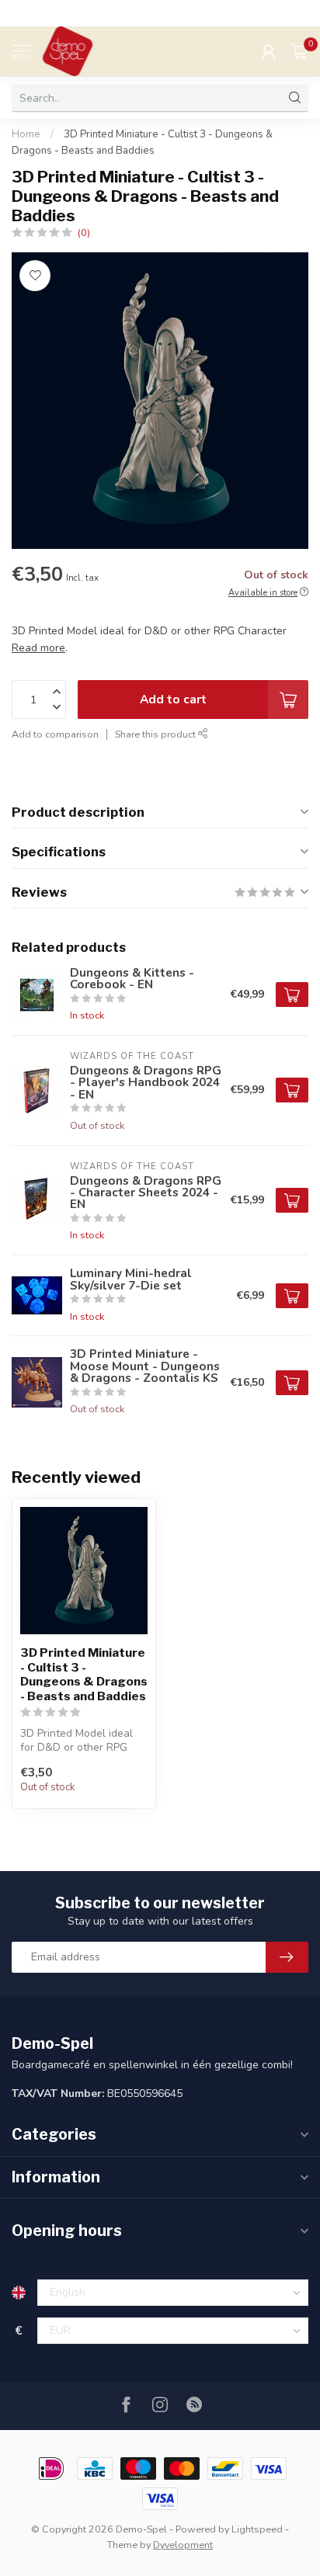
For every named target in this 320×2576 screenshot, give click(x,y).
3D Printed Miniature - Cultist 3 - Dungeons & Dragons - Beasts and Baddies (84, 1674)
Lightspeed (257, 2529)
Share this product (157, 734)
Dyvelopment (183, 2545)
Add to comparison (55, 734)
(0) (84, 233)
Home (26, 134)
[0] (300, 51)
